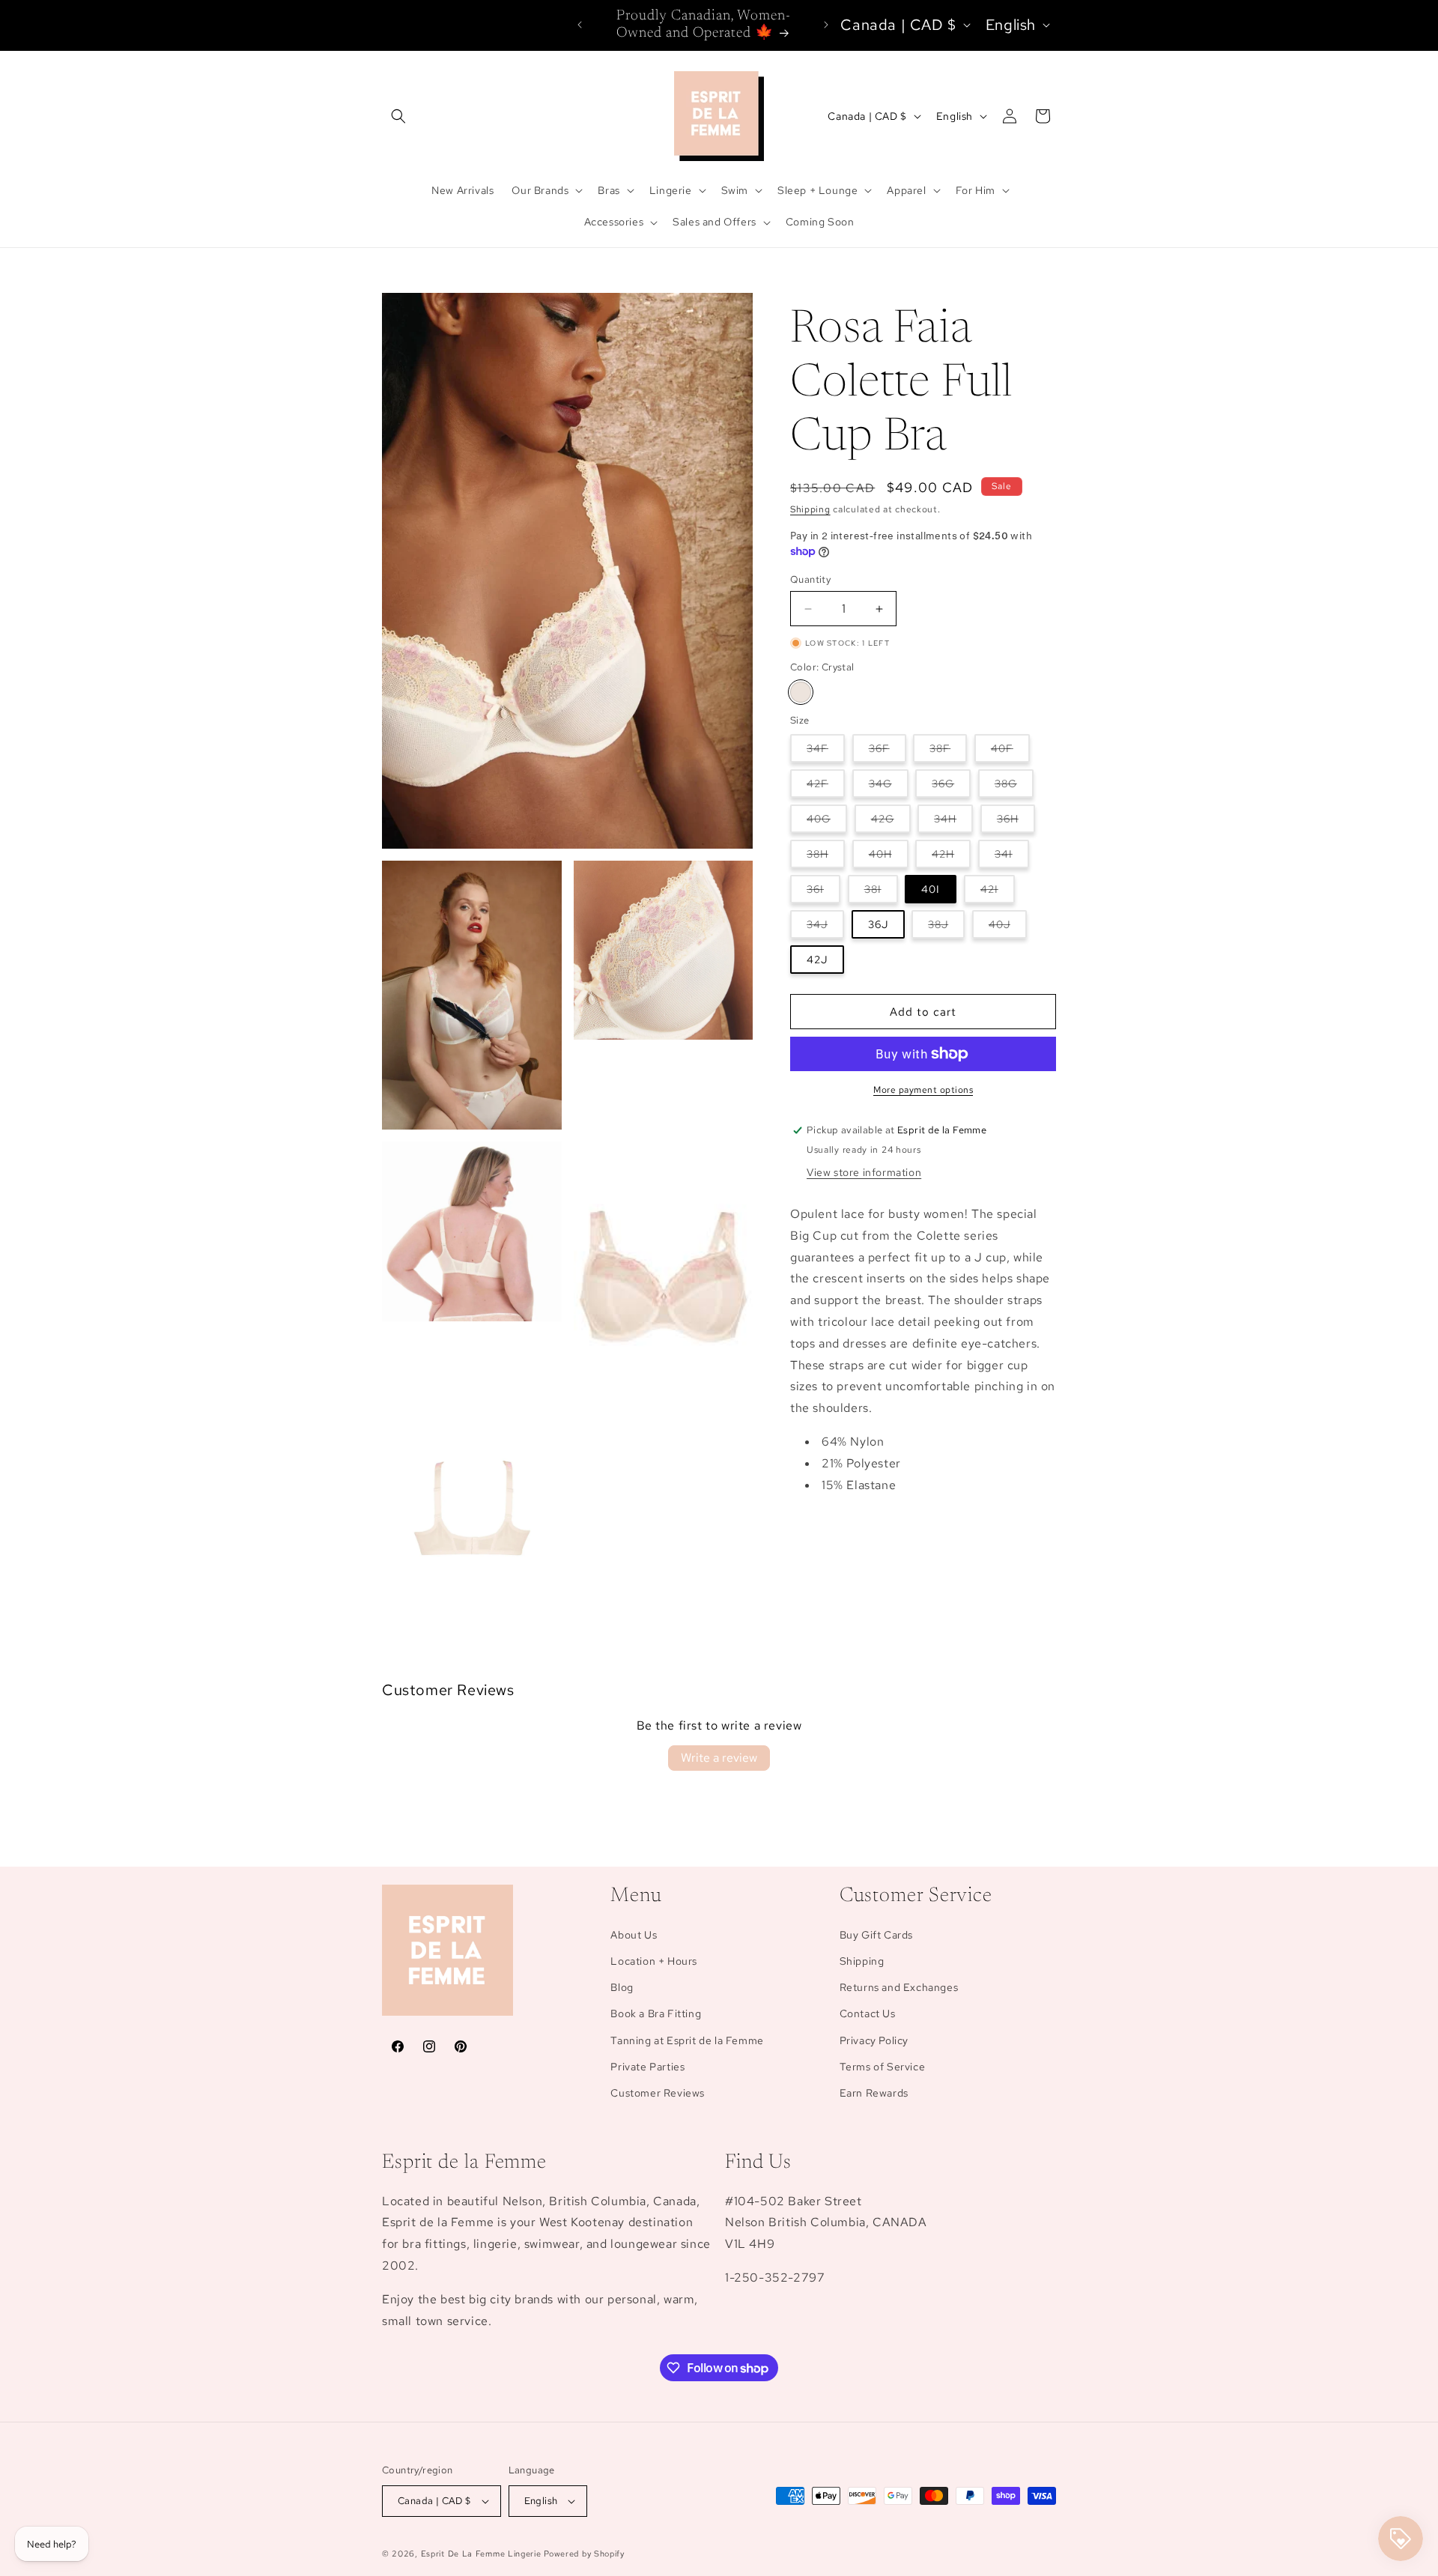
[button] (398, 116)
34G (889, 787)
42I (998, 892)
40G (827, 822)
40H (889, 857)
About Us (634, 1935)
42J (817, 960)
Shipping (810, 509)
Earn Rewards (874, 2093)
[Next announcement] (826, 25)
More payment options (923, 1090)
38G (1014, 787)
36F (888, 752)
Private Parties (647, 2067)
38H (826, 857)
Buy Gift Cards (876, 1935)
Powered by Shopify (584, 2554)
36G (951, 787)
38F (948, 752)
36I (823, 892)
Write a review (719, 1758)
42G (891, 822)
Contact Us (868, 2013)
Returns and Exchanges (899, 1987)
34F (826, 752)
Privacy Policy (874, 2040)
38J (946, 928)
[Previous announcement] (580, 25)
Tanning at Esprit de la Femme (687, 2040)
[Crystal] (801, 692)
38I (881, 892)
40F (1010, 752)
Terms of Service (883, 2067)
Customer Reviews (658, 2093)
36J (878, 924)
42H (951, 857)
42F (826, 787)
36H (1016, 822)
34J (825, 928)
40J (1008, 928)
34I (1012, 857)
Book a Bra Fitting (656, 2013)
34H (953, 822)
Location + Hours (654, 1961)
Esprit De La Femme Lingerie (481, 2554)
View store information (864, 1172)
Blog (622, 1987)
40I (931, 889)
